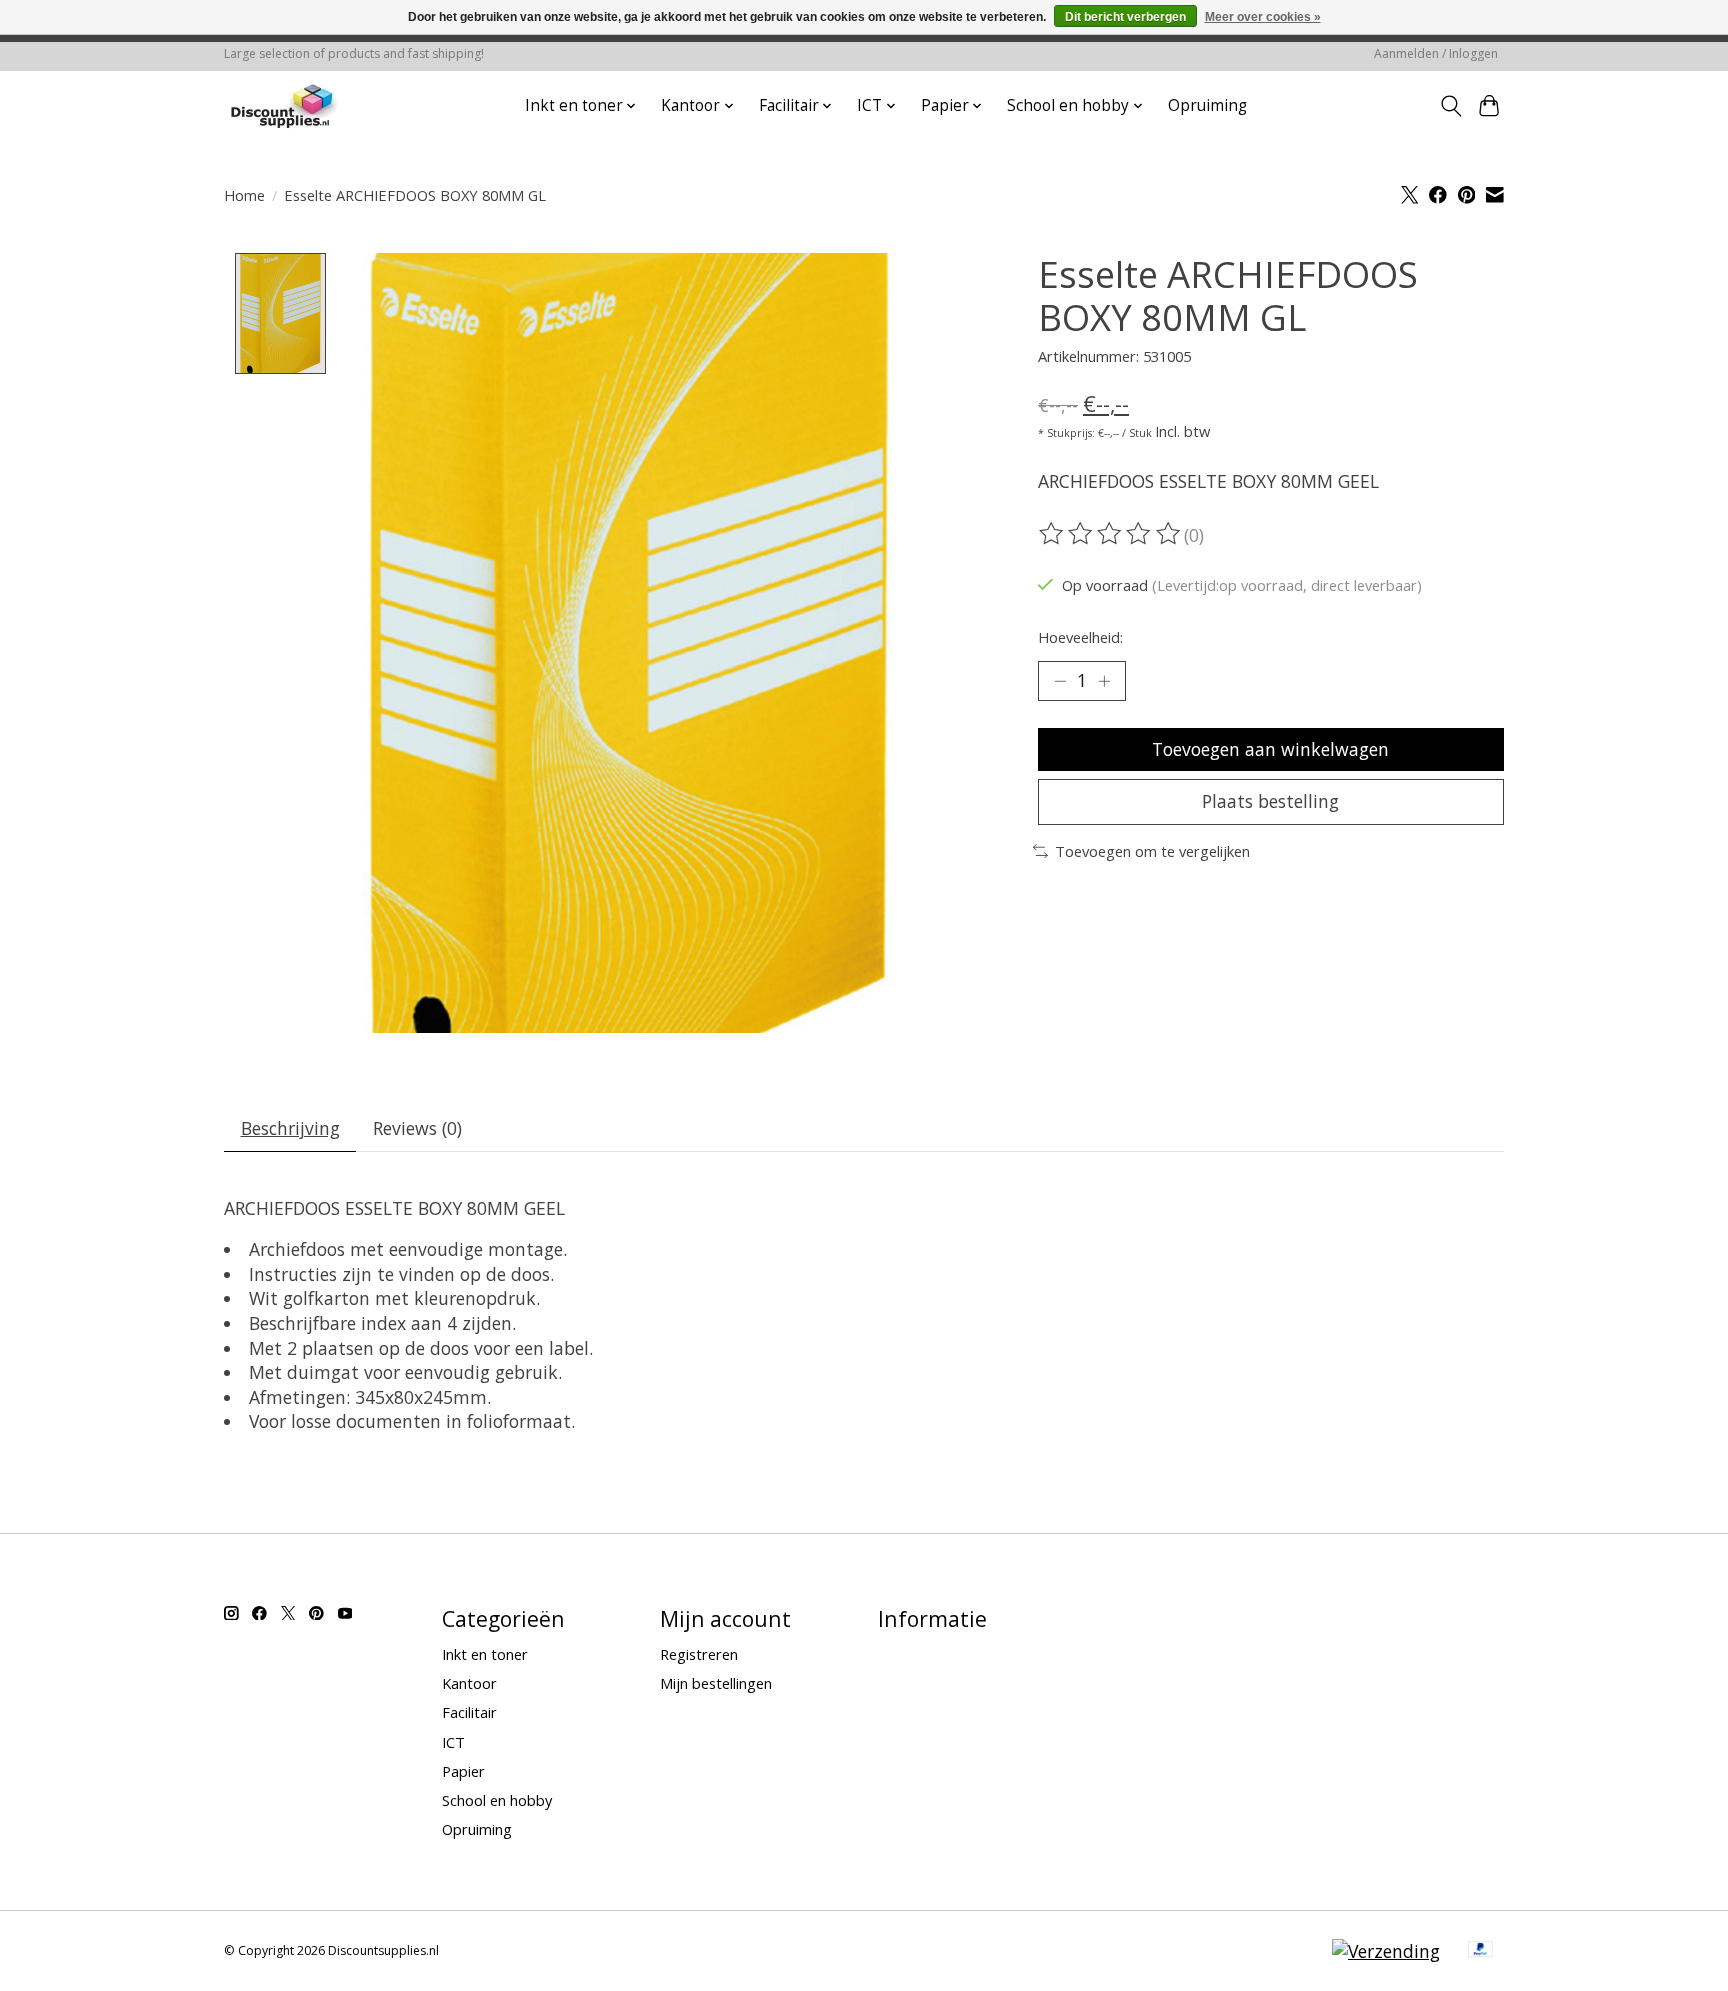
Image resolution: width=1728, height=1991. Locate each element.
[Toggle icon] (1450, 106)
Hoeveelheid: (1080, 637)
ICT (453, 1742)
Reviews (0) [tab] (417, 1128)
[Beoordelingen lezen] (1111, 534)
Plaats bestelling (1270, 801)
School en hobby (497, 1800)
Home (244, 195)
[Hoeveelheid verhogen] (1104, 681)
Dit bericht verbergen (1125, 17)
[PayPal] (1481, 1951)
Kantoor (469, 1683)
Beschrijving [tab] (290, 1128)
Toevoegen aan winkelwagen (1270, 749)
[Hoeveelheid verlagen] (1060, 681)
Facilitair (469, 1712)
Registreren (699, 1654)
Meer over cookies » (1263, 17)
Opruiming (1207, 105)
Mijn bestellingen (716, 1683)
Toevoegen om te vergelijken (1152, 851)
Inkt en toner (485, 1654)
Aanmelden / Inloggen (1436, 53)
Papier (463, 1771)
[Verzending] (1386, 1951)
